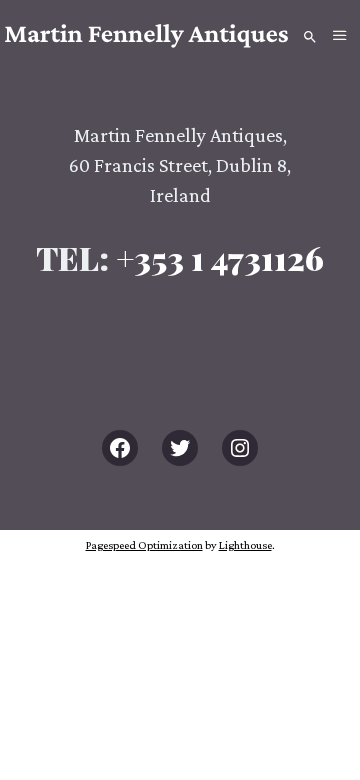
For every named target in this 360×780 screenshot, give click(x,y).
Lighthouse (245, 545)
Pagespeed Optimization (144, 545)
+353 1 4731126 (220, 257)
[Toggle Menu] (340, 36)
